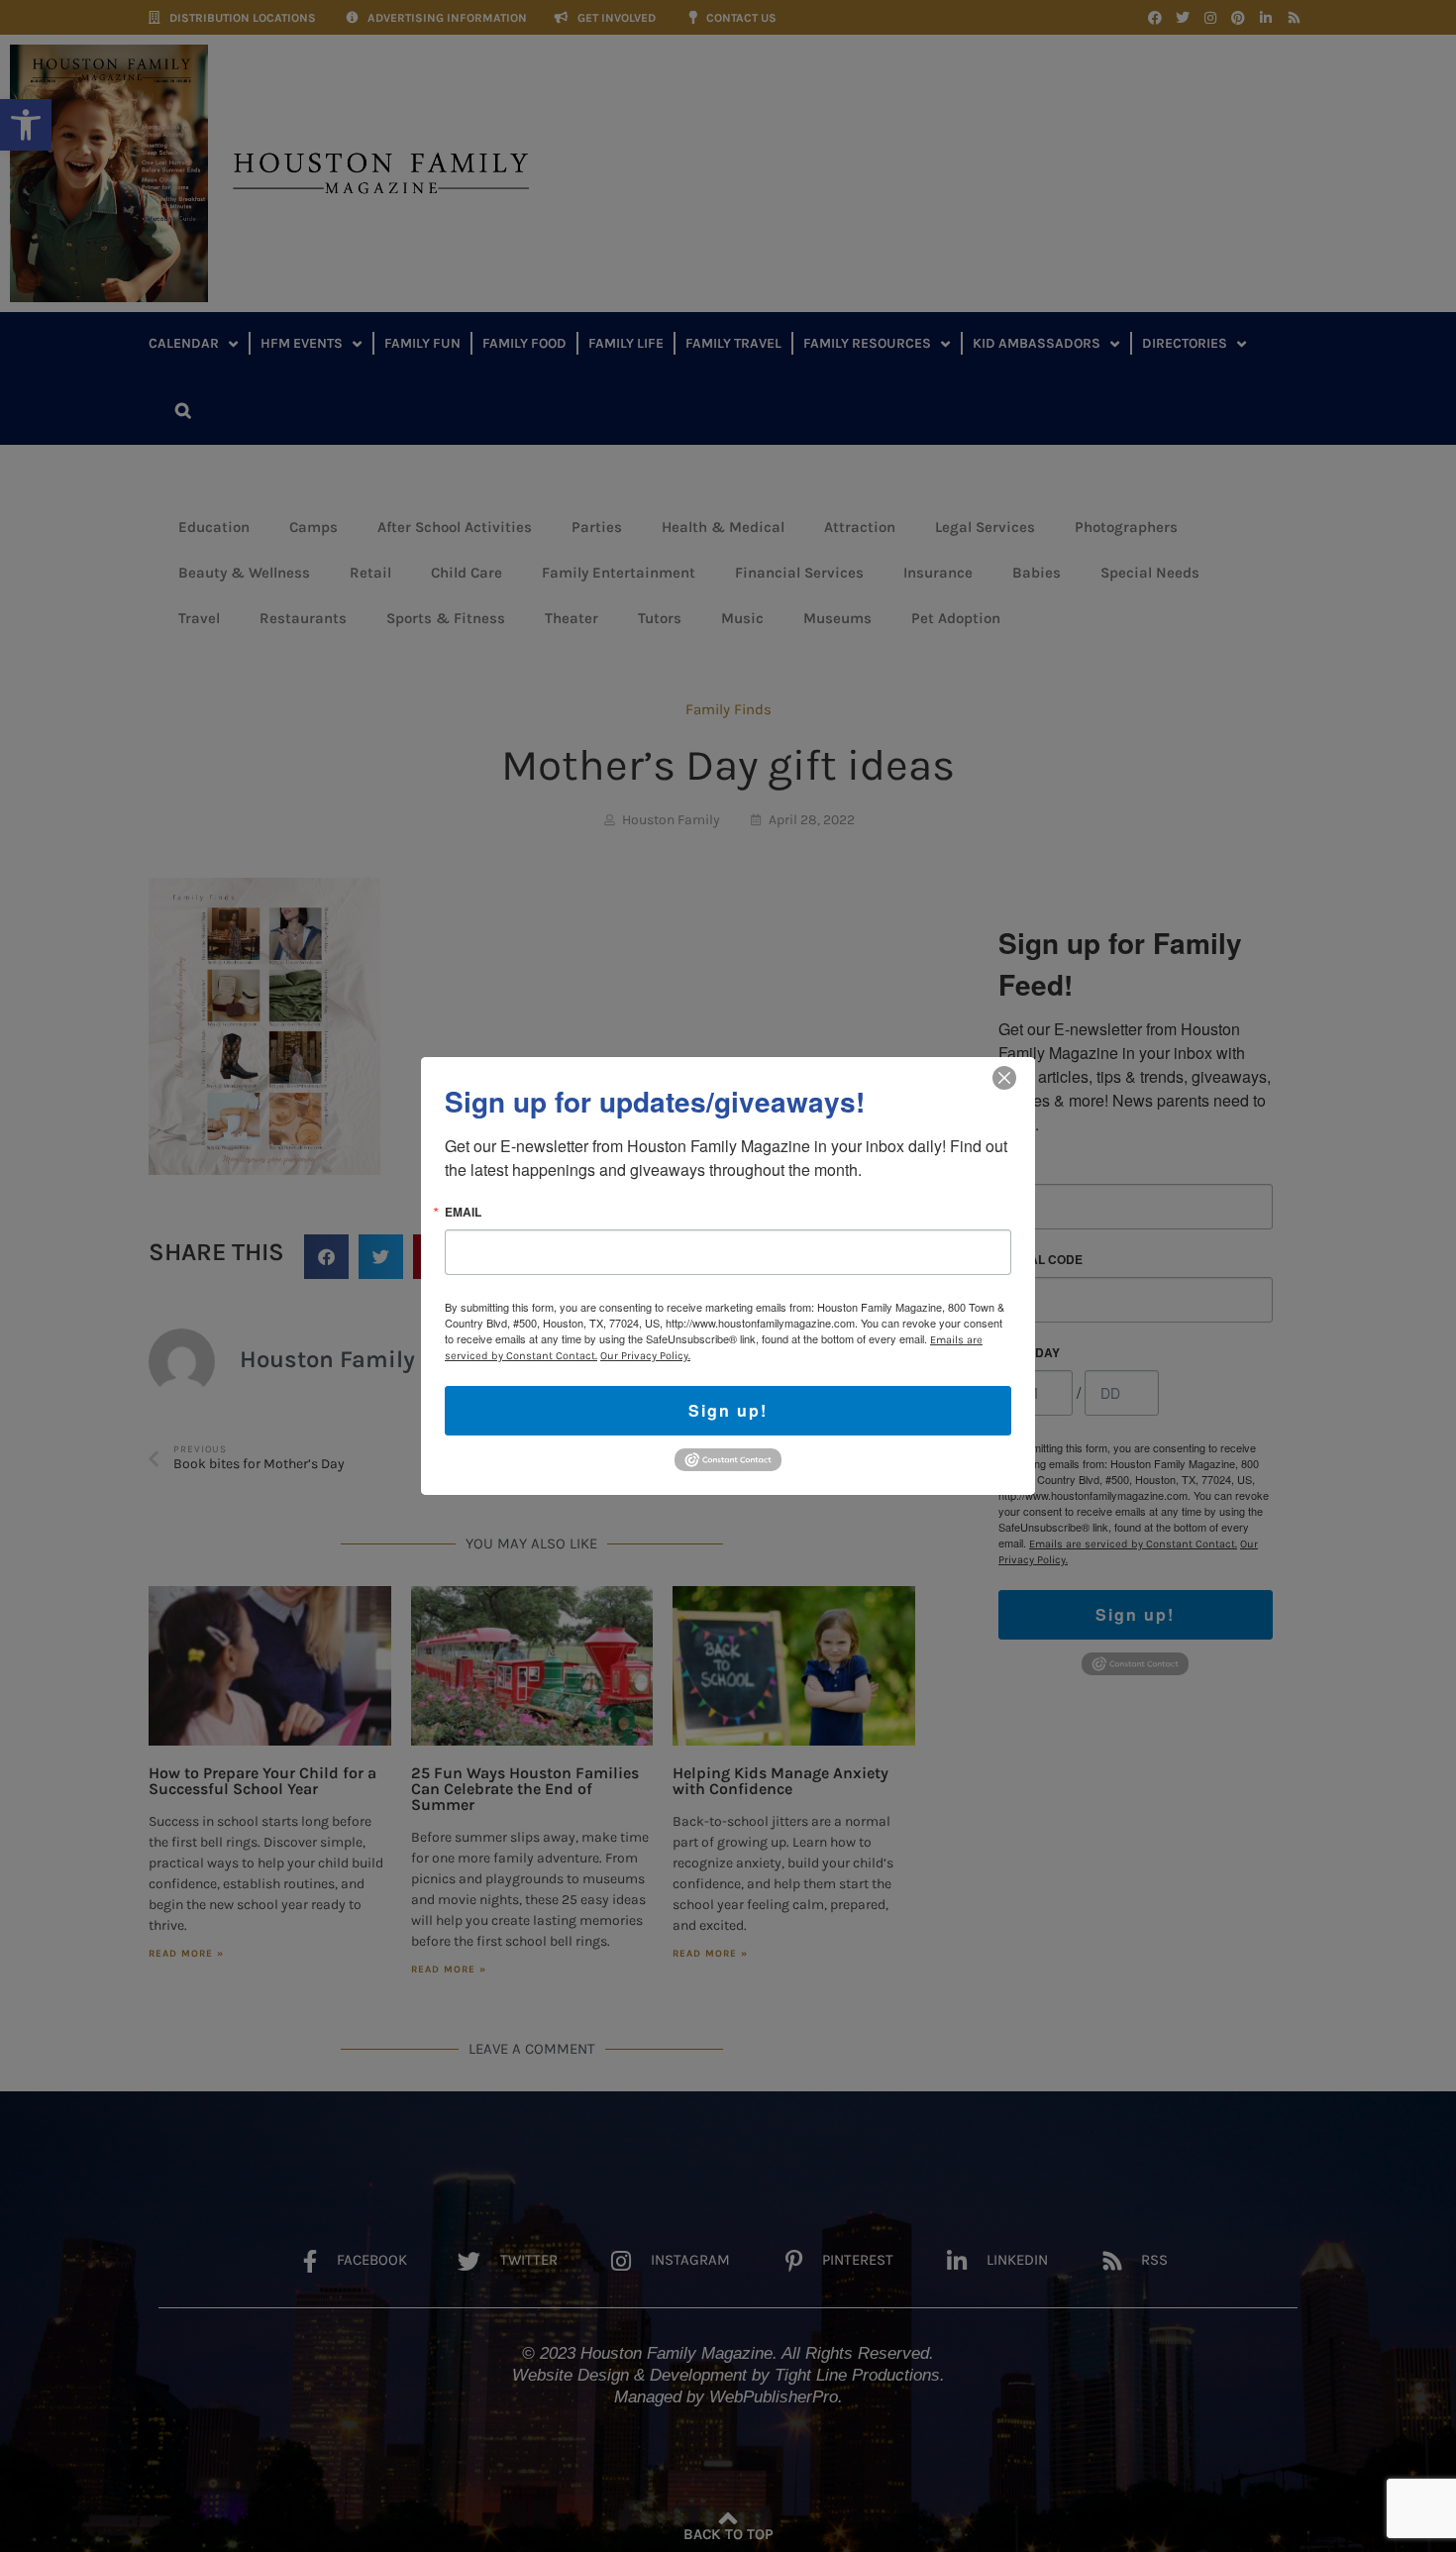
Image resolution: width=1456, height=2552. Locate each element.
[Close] (1004, 1078)
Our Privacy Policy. (645, 1356)
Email (463, 1212)
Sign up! (728, 1410)
